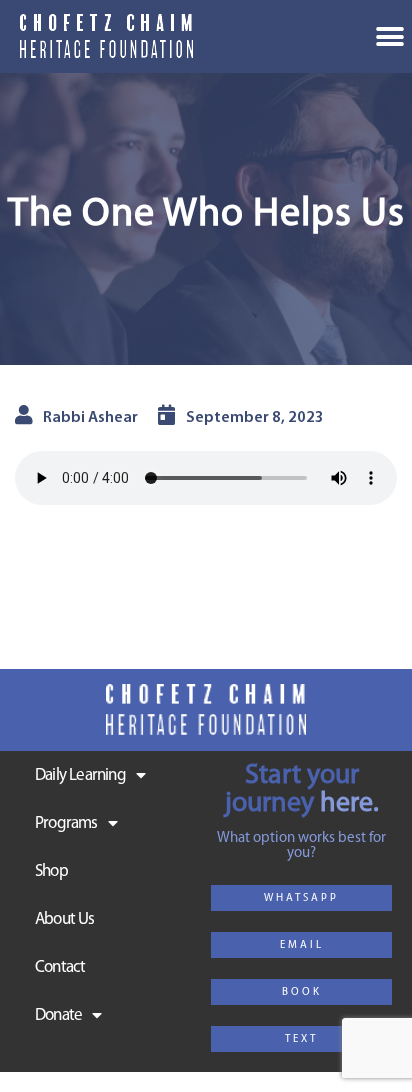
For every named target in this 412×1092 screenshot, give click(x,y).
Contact (60, 967)
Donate (58, 1015)
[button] (301, 898)
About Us (65, 919)
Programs (66, 823)
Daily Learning (80, 775)
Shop (51, 871)
